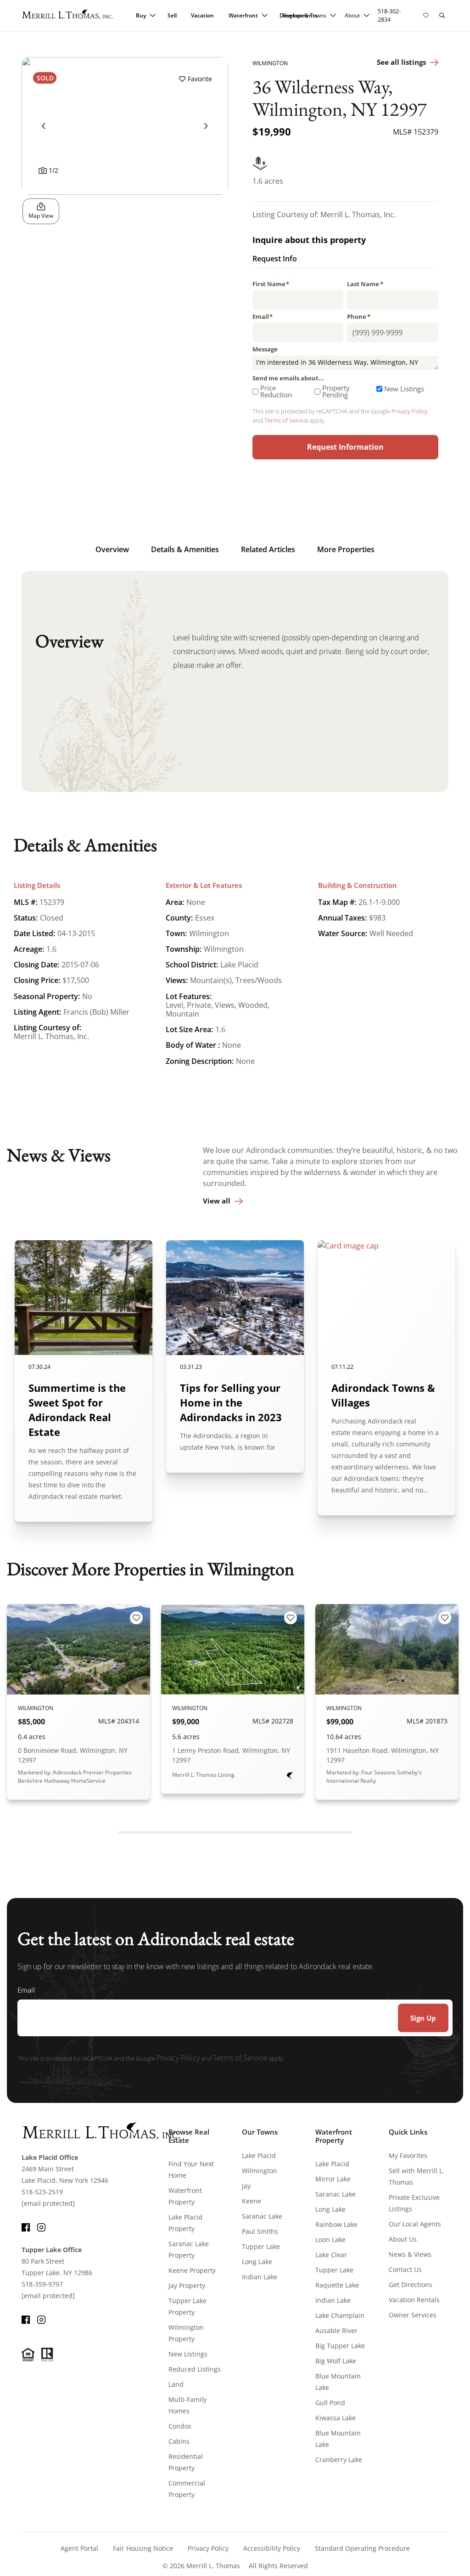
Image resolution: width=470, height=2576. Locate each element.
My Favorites (408, 2155)
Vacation (202, 15)
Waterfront (243, 15)
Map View (41, 216)
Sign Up (423, 2018)
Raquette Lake (337, 2285)
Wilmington (260, 2171)
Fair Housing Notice (143, 2548)
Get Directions (411, 2285)
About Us (403, 2239)
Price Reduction (276, 391)
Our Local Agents (415, 2224)
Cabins (179, 2441)
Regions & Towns (305, 15)
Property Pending (336, 391)
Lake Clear (331, 2255)
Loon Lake (330, 2240)
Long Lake (257, 2262)
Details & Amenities (185, 549)
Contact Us (405, 2269)
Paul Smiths (260, 2231)
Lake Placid (259, 2155)
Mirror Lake (333, 2179)
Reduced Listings (195, 2369)
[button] (442, 16)
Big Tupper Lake (340, 2346)
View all (217, 1201)
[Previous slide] (44, 126)
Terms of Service (286, 420)
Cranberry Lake (339, 2460)
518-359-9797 (42, 2284)
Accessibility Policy (272, 2548)
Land (176, 2384)
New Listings (404, 389)
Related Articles (268, 549)
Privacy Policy (409, 411)
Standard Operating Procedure (362, 2548)
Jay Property (187, 2285)
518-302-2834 (389, 15)
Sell (172, 15)
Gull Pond (330, 2403)
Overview (112, 549)
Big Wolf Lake (336, 2361)
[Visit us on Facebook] (26, 2226)
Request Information (345, 447)
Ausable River (336, 2330)
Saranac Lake (262, 2216)
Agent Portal (79, 2548)
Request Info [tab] (275, 260)
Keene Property (192, 2270)
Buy (141, 15)
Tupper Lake (261, 2246)
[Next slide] (206, 126)
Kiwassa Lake (336, 2418)
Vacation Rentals (414, 2300)
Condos (180, 2426)
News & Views (410, 2254)
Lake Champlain (340, 2315)
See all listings (401, 62)
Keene (252, 2201)
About (352, 15)
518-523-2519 (42, 2192)
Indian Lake (260, 2277)
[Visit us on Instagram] (41, 2226)
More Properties (346, 549)
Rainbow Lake (336, 2224)
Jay (246, 2186)
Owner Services (413, 2315)
